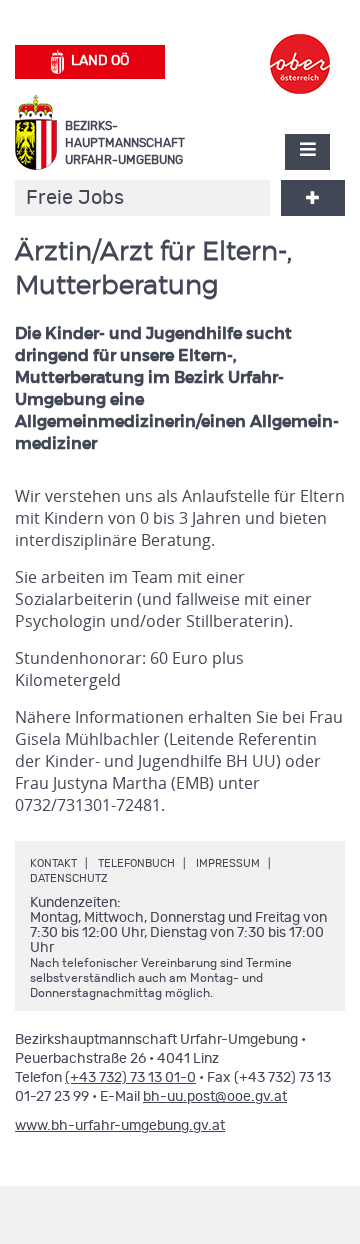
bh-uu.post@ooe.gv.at (215, 1097)
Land (100, 61)
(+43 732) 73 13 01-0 (130, 1078)
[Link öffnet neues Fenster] (300, 46)
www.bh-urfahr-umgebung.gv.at (120, 1126)
